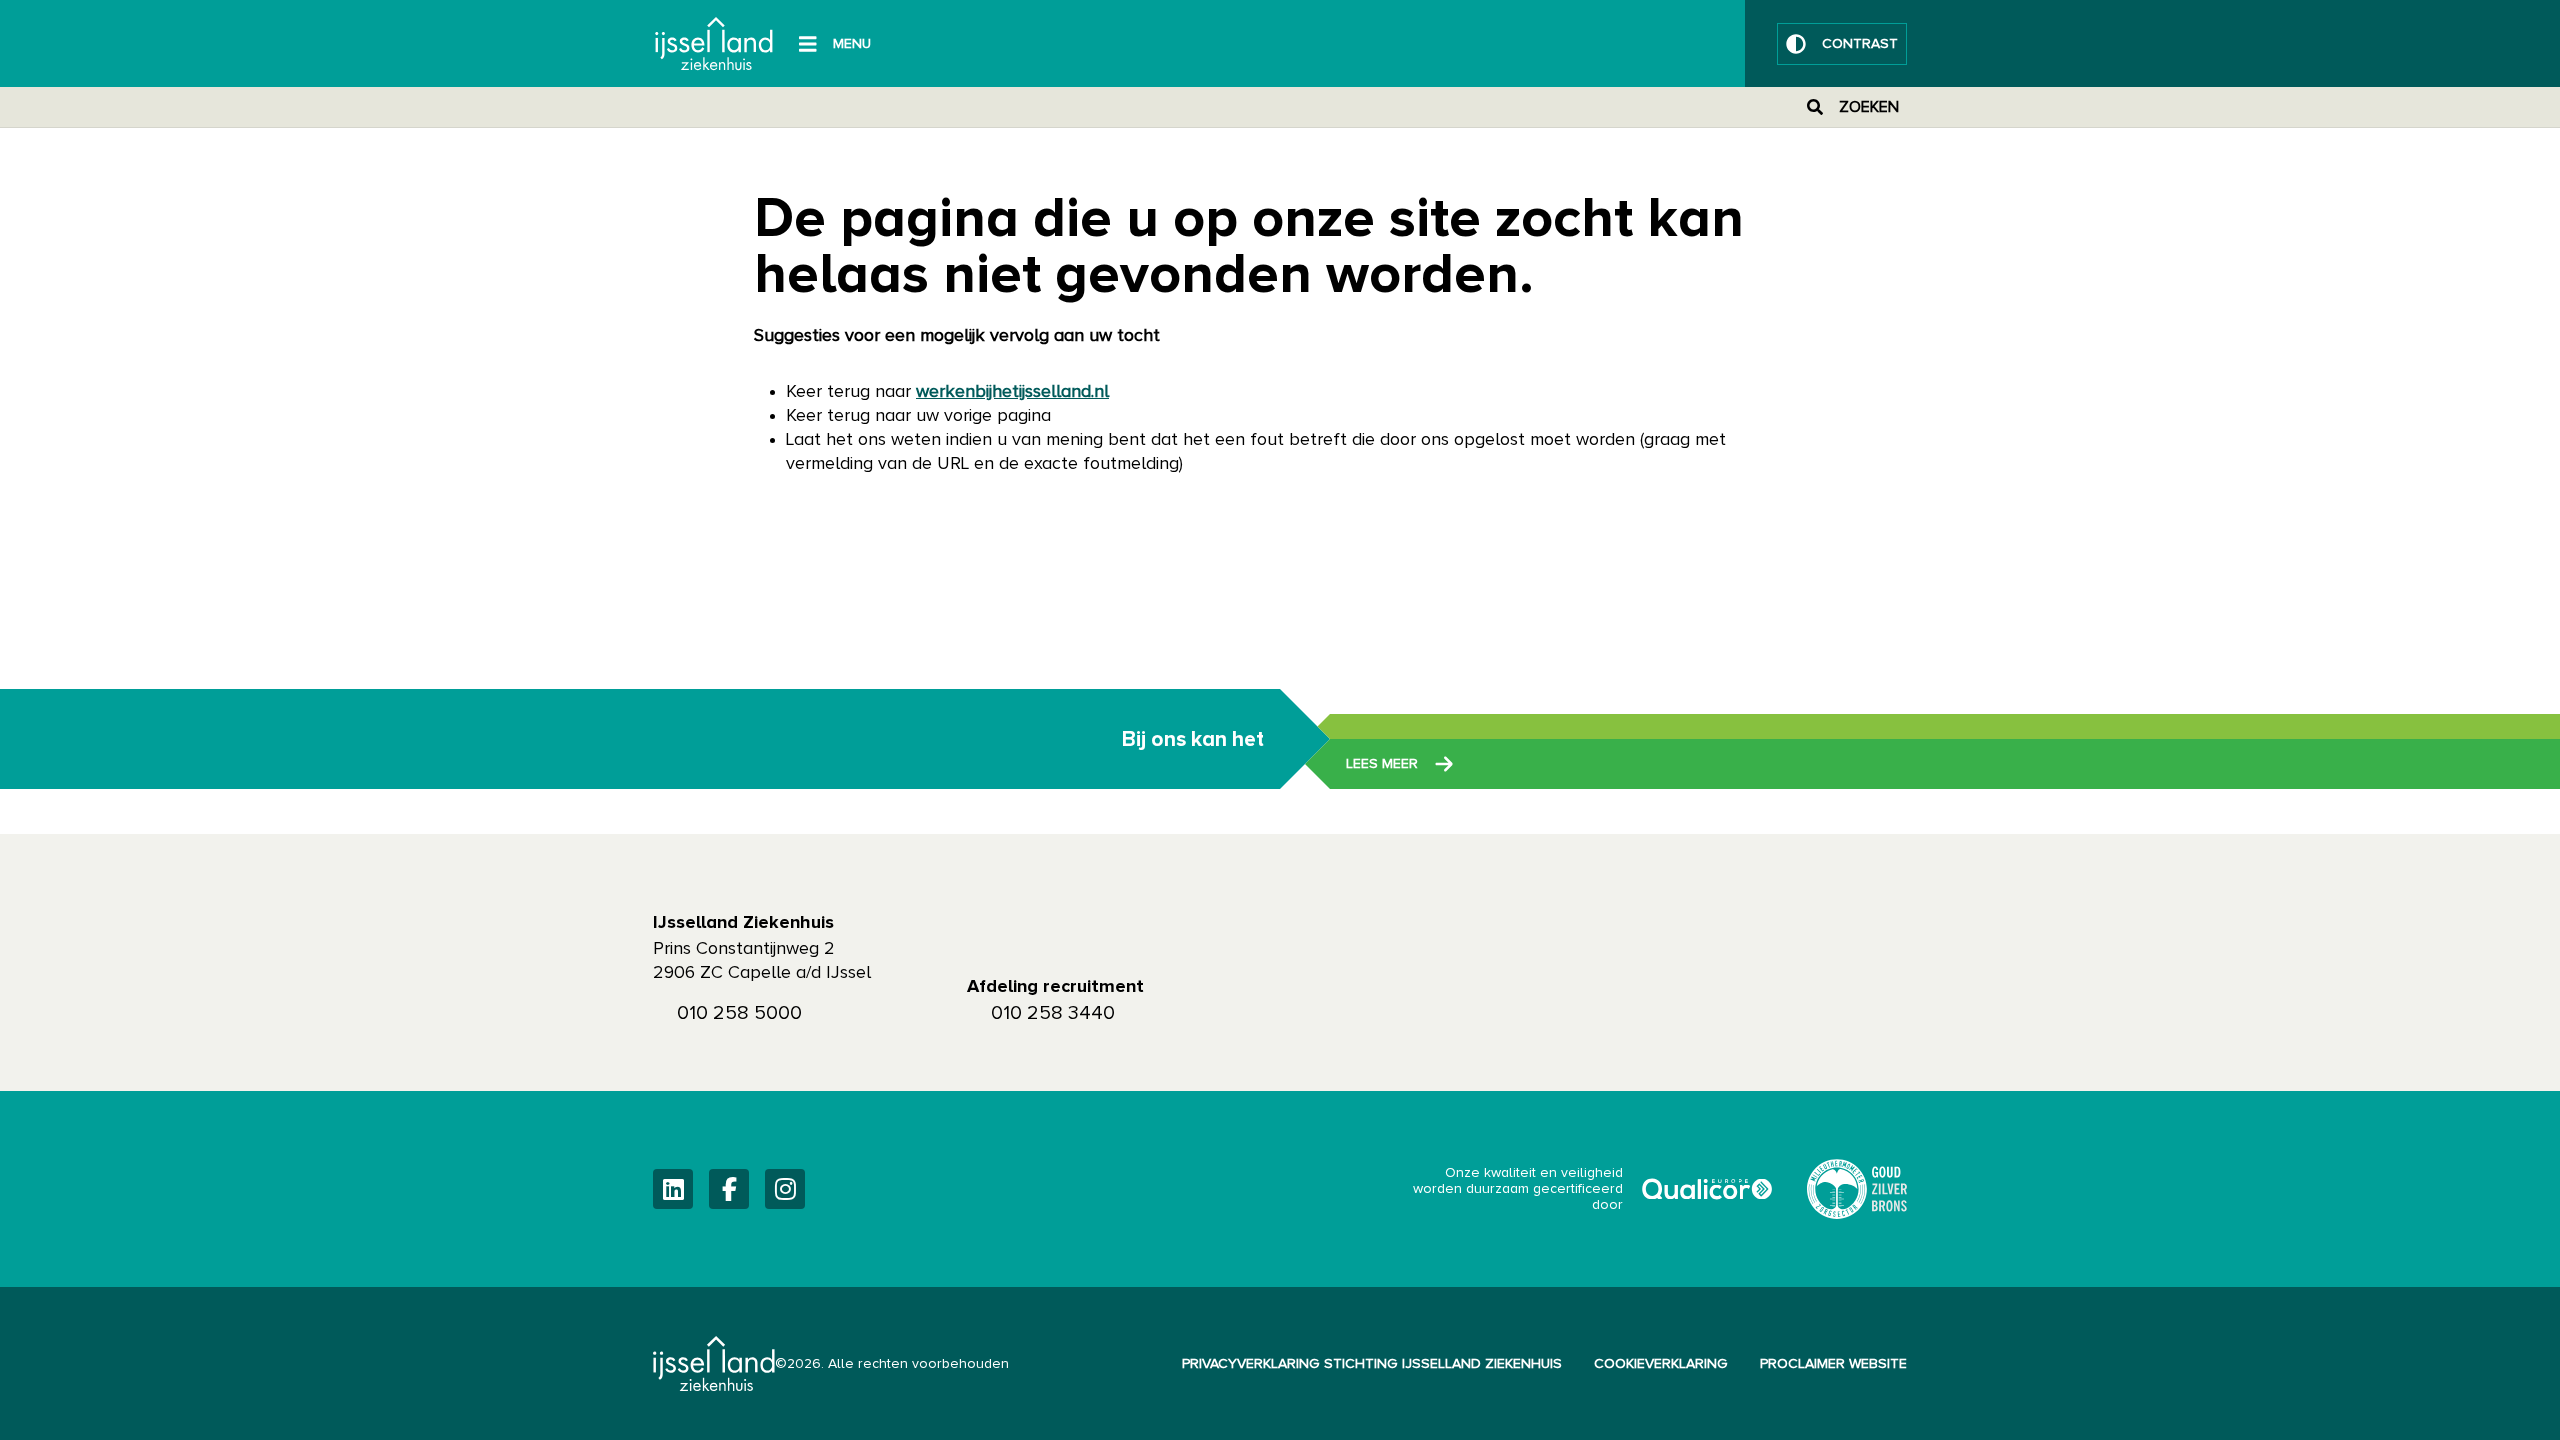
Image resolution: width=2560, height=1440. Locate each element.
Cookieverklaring (1661, 1364)
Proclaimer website (1833, 1364)
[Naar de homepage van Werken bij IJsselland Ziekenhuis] (714, 43)
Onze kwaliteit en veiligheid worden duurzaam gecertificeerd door (1594, 1189)
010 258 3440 (1053, 1013)
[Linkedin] (673, 1189)
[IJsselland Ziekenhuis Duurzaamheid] (1857, 1189)
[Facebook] (729, 1189)
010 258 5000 (739, 1013)
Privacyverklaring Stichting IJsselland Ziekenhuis (1372, 1364)
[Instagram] (785, 1189)
